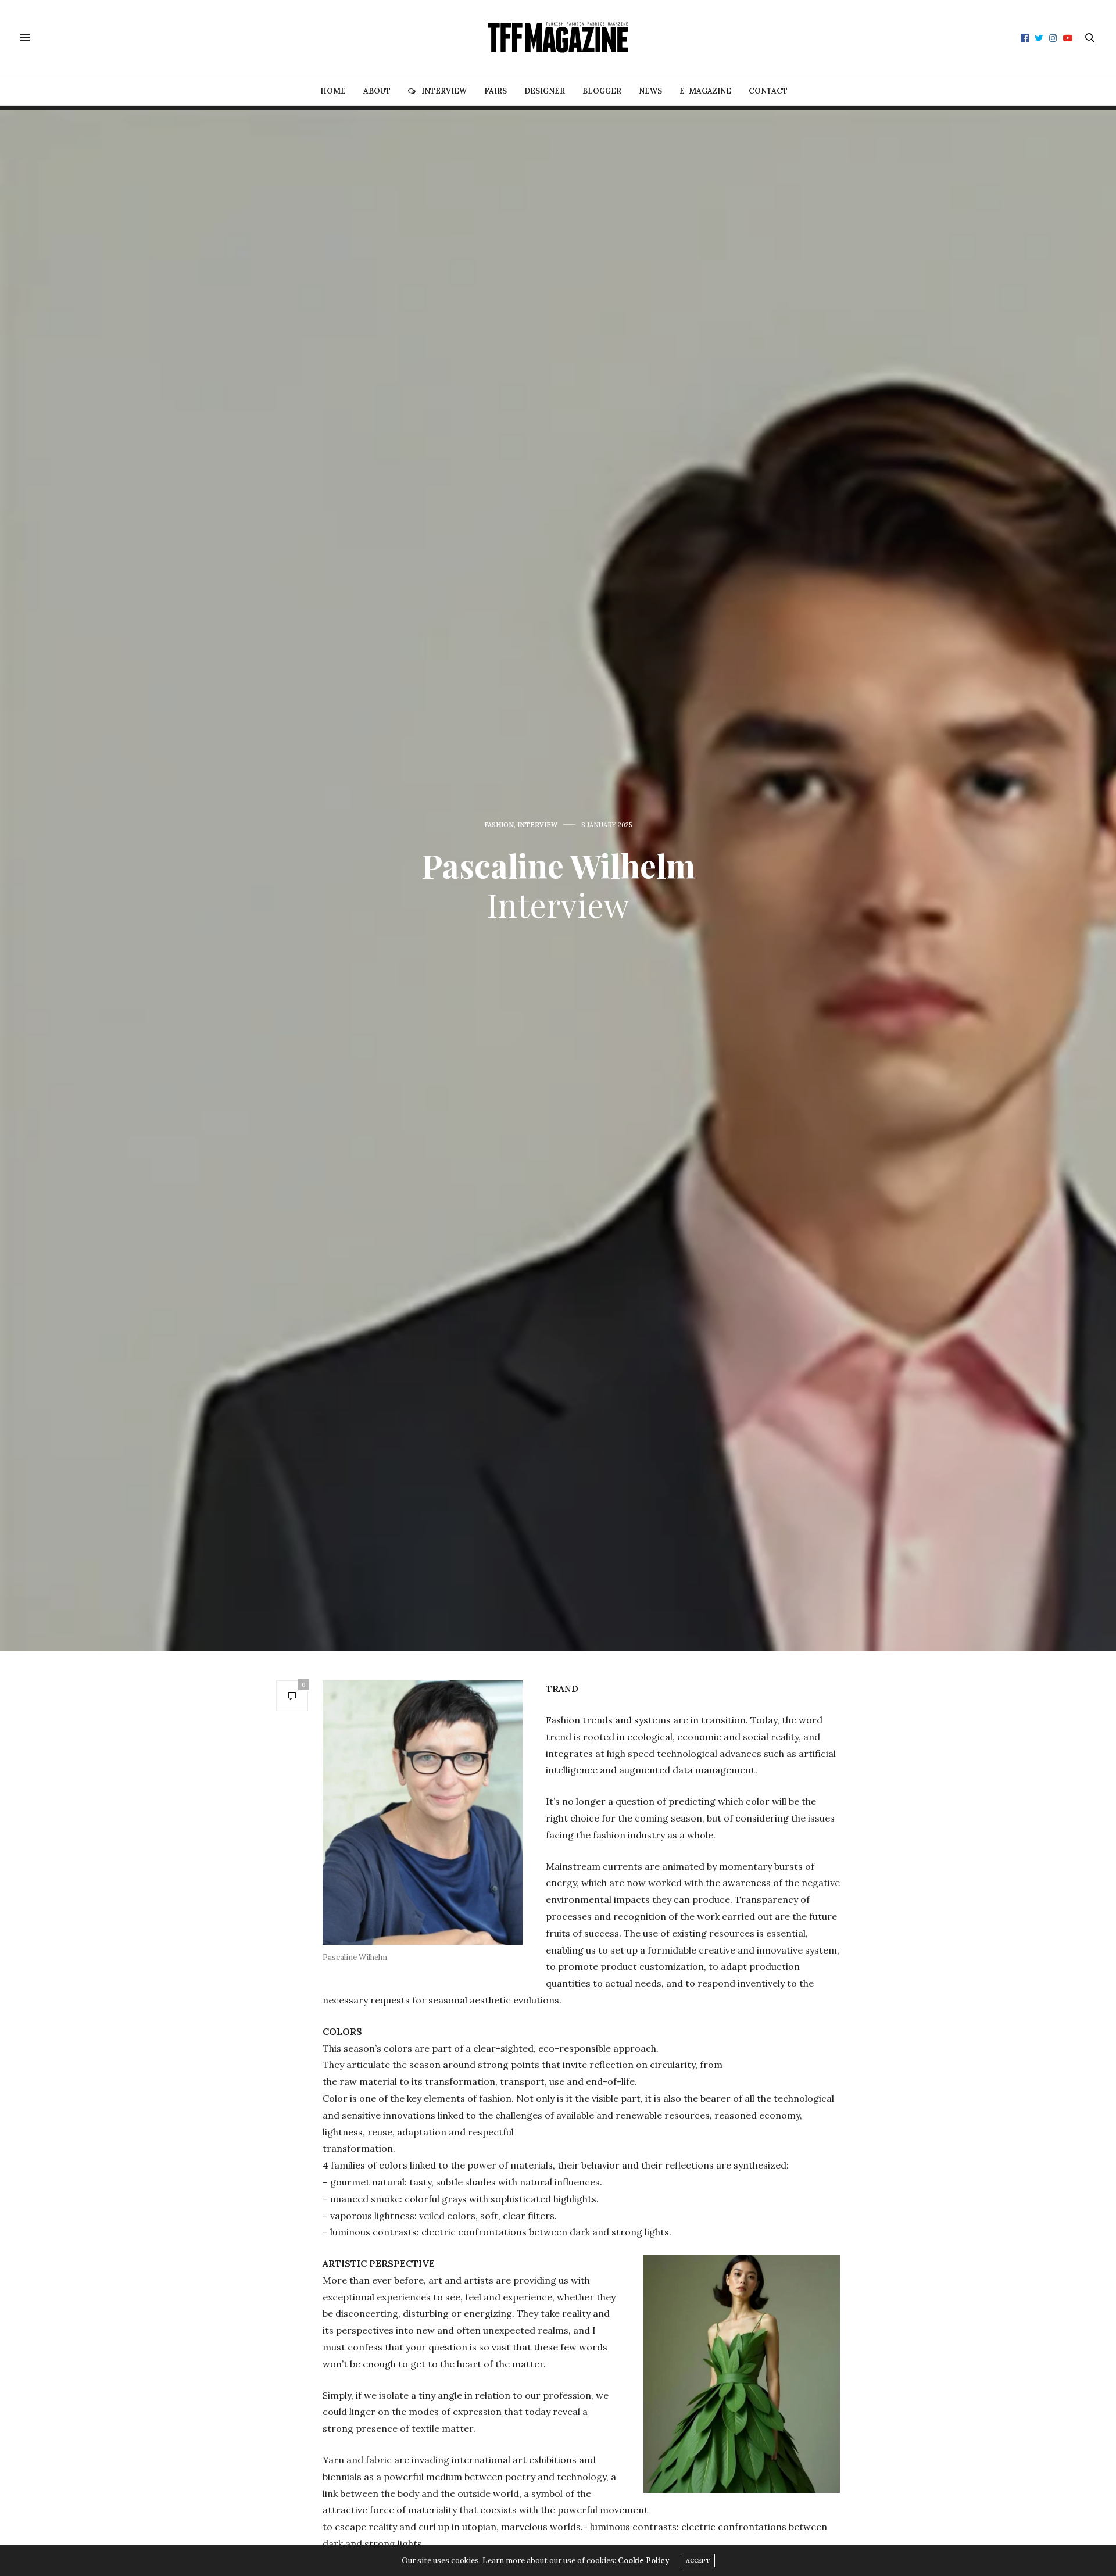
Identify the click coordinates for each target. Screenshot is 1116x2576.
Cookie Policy (643, 2561)
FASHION (499, 825)
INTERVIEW (444, 91)
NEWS (650, 91)
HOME (333, 91)
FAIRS (496, 91)
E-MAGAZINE (705, 91)
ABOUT (377, 91)
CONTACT (768, 91)
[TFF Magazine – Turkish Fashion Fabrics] (558, 38)
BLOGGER (602, 91)
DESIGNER (545, 91)
